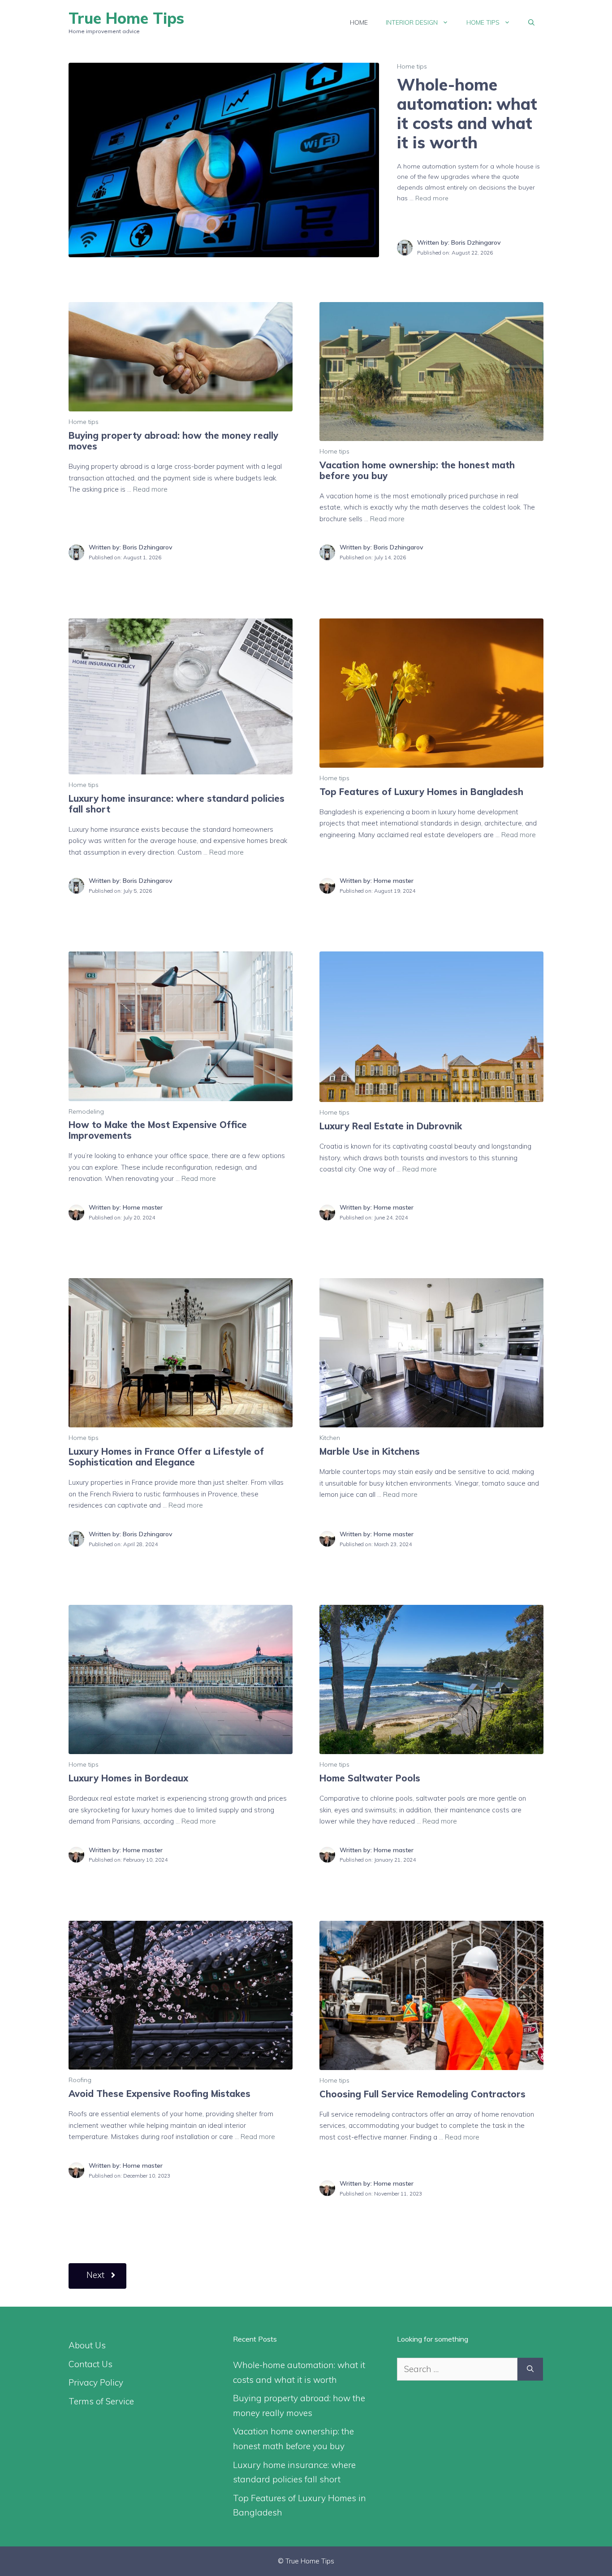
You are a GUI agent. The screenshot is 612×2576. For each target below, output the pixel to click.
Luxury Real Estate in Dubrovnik (391, 1126)
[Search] (530, 2369)
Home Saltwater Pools (370, 1778)
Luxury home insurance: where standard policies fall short (177, 804)
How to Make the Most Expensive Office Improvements (158, 1130)
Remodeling (86, 1111)
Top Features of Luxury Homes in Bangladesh (421, 792)
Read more (432, 198)
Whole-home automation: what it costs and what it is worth (467, 114)
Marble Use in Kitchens (370, 1451)
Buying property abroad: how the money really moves (173, 441)
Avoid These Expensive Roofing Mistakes (159, 2094)
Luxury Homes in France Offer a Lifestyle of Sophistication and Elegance (166, 1457)
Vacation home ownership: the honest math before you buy (417, 470)
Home (359, 22)
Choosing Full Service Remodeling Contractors (422, 2094)
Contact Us (91, 2364)
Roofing (80, 2080)
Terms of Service (101, 2401)
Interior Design (412, 22)
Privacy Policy (96, 2382)
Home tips (483, 22)
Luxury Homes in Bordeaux (128, 1778)
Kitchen (330, 1438)
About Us (87, 2345)
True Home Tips (126, 18)
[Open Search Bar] (531, 22)
